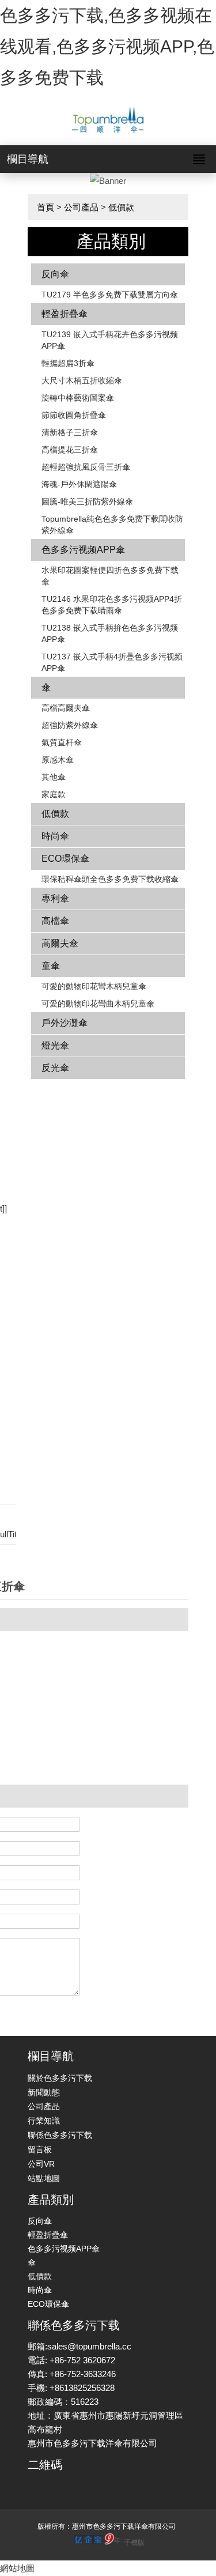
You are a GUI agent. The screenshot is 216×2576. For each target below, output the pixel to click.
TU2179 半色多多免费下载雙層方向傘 (110, 295)
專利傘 (55, 898)
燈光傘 (55, 1045)
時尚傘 (55, 836)
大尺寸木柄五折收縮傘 (82, 380)
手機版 (134, 2543)
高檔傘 (55, 921)
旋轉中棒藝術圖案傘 (78, 398)
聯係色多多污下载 (60, 2135)
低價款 (121, 207)
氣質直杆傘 (62, 742)
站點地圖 (44, 2178)
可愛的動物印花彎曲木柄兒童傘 (98, 1004)
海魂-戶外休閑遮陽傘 (79, 484)
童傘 (51, 966)
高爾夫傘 (60, 943)
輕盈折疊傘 (65, 314)
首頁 (46, 207)
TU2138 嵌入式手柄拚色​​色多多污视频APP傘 (110, 633)
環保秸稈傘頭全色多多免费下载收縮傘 (110, 879)
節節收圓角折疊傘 (74, 415)
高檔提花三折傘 (70, 450)
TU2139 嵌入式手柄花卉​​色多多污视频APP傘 (110, 340)
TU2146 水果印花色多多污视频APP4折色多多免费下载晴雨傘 (112, 605)
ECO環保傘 (65, 859)
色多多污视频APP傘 (83, 550)
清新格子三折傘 (70, 432)
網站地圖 (17, 2568)
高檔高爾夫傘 (66, 708)
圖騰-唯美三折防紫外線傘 (87, 501)
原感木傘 (58, 760)
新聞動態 (44, 2092)
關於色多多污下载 (60, 2078)
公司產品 (81, 207)
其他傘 (54, 777)
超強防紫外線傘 (70, 725)
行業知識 (44, 2121)
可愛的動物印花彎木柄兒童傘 (94, 986)
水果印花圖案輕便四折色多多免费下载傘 (110, 576)
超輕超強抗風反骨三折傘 (86, 467)
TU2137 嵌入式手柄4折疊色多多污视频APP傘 (112, 662)
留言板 (40, 2149)
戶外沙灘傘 (65, 1023)
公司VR (41, 2164)
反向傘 (55, 274)
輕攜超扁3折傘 (68, 363)
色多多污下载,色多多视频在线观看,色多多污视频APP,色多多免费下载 (107, 46)
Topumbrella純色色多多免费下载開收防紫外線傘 (112, 525)
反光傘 (55, 1068)
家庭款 (54, 794)
